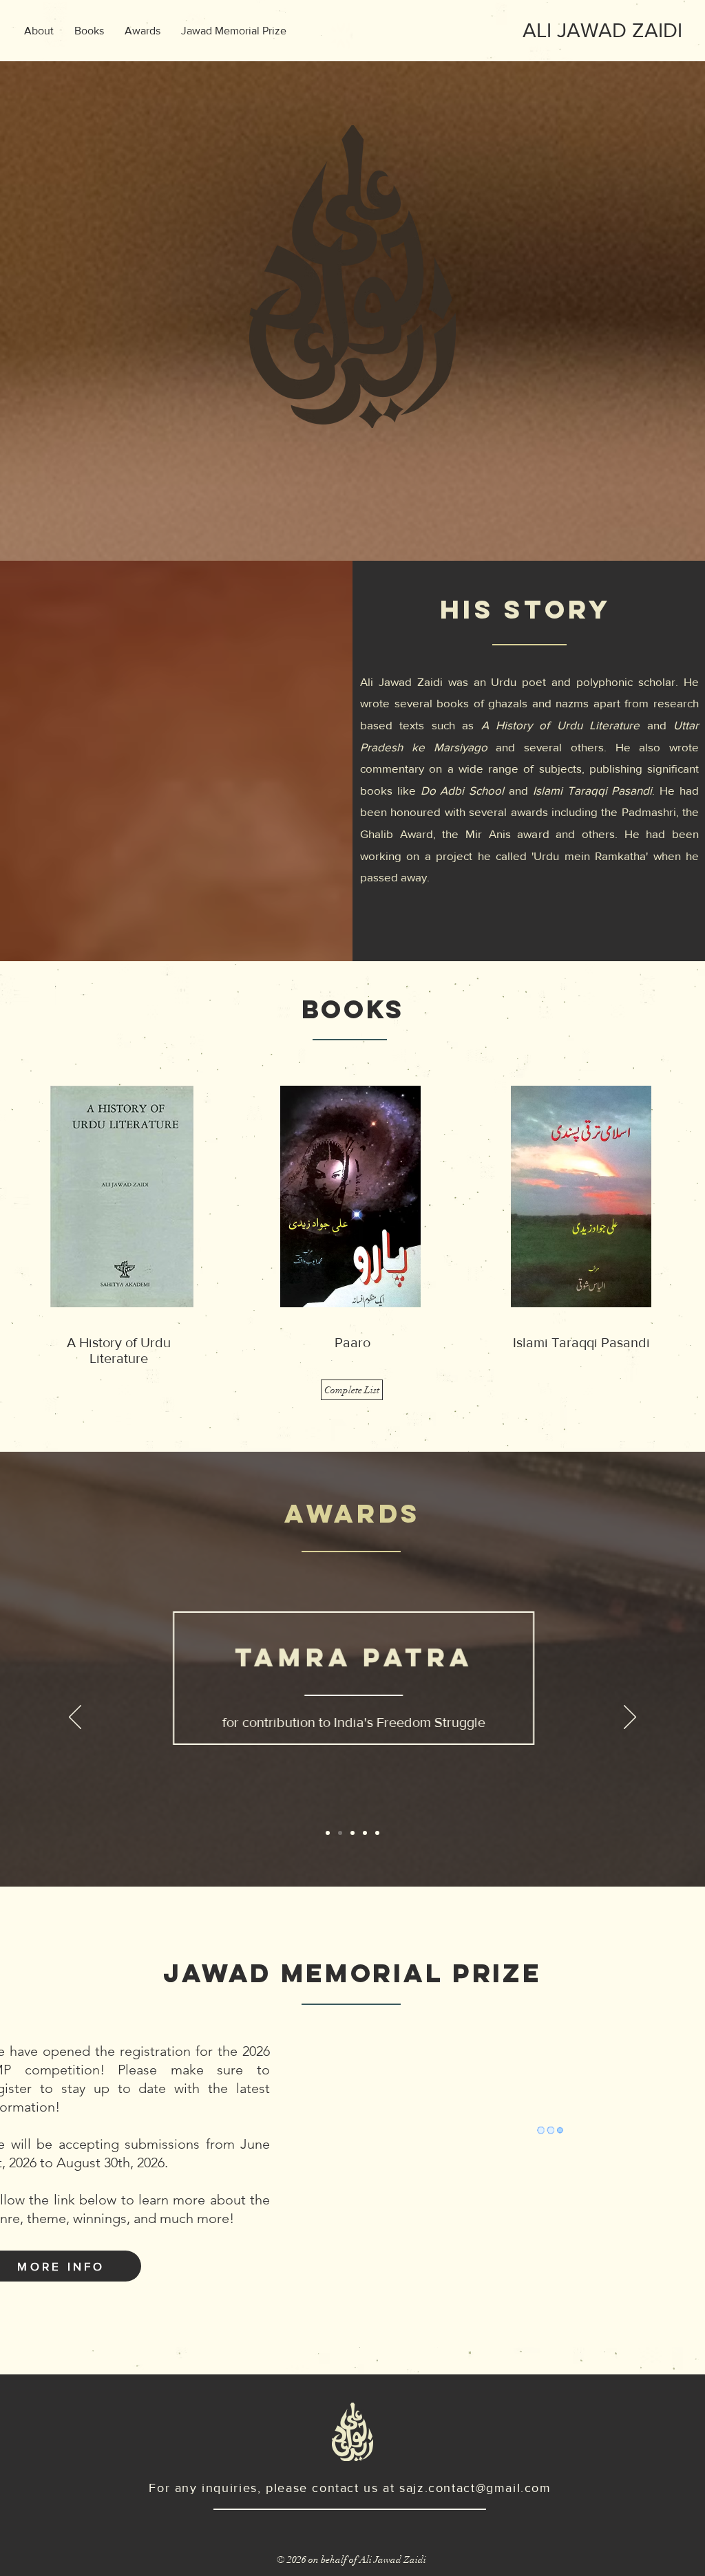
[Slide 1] (328, 1833)
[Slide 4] (365, 1833)
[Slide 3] (352, 1833)
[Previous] (75, 1718)
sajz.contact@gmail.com (475, 2488)
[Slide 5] (377, 1833)
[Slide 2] (340, 1833)
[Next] (630, 1718)
